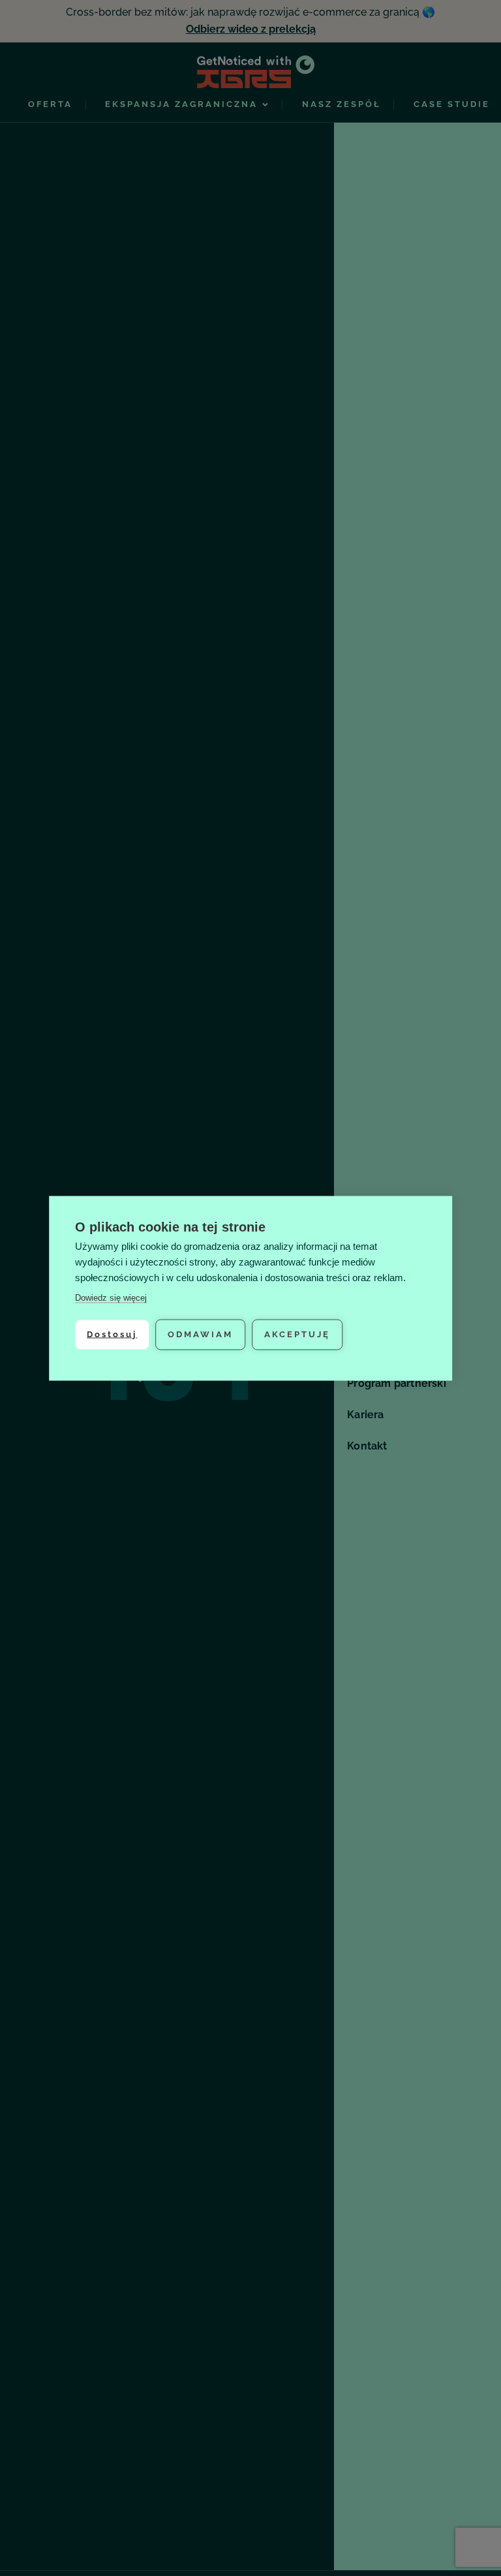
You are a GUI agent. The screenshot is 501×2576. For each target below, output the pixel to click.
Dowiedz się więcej (111, 1297)
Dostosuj (112, 1334)
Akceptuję (297, 1334)
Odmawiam (200, 1334)
